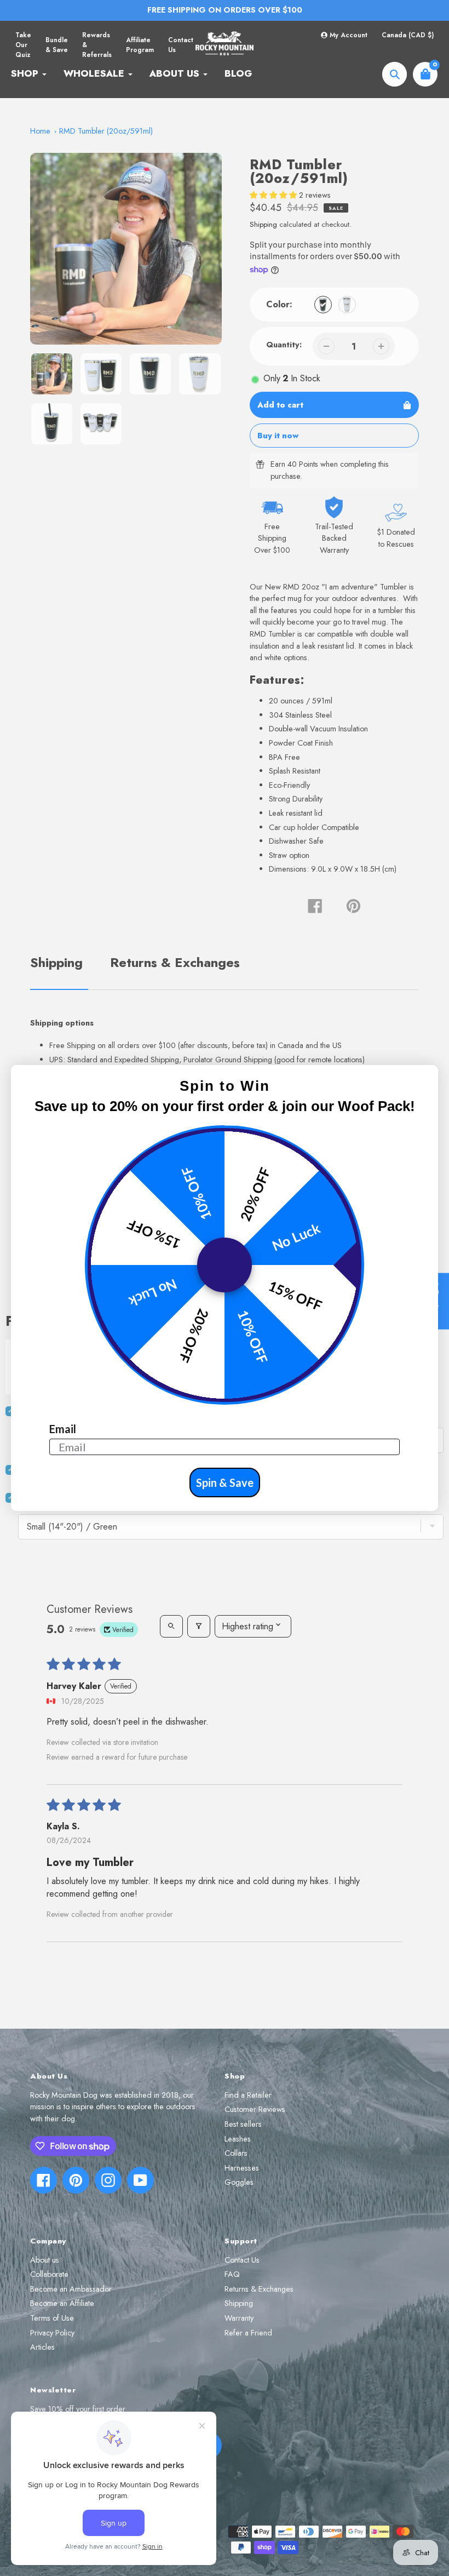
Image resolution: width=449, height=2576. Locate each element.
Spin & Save (225, 1482)
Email (63, 1429)
